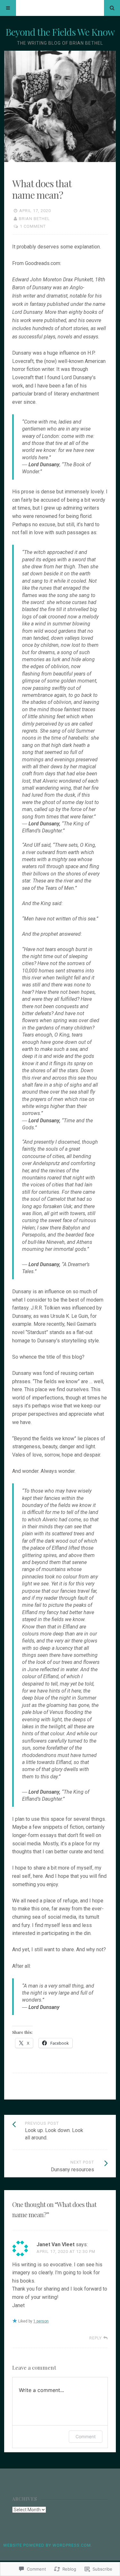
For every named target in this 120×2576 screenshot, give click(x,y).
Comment (86, 2436)
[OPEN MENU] (8, 8)
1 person (41, 2321)
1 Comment (33, 226)
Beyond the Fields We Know (60, 32)
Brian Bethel (34, 219)
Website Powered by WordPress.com (47, 2545)
